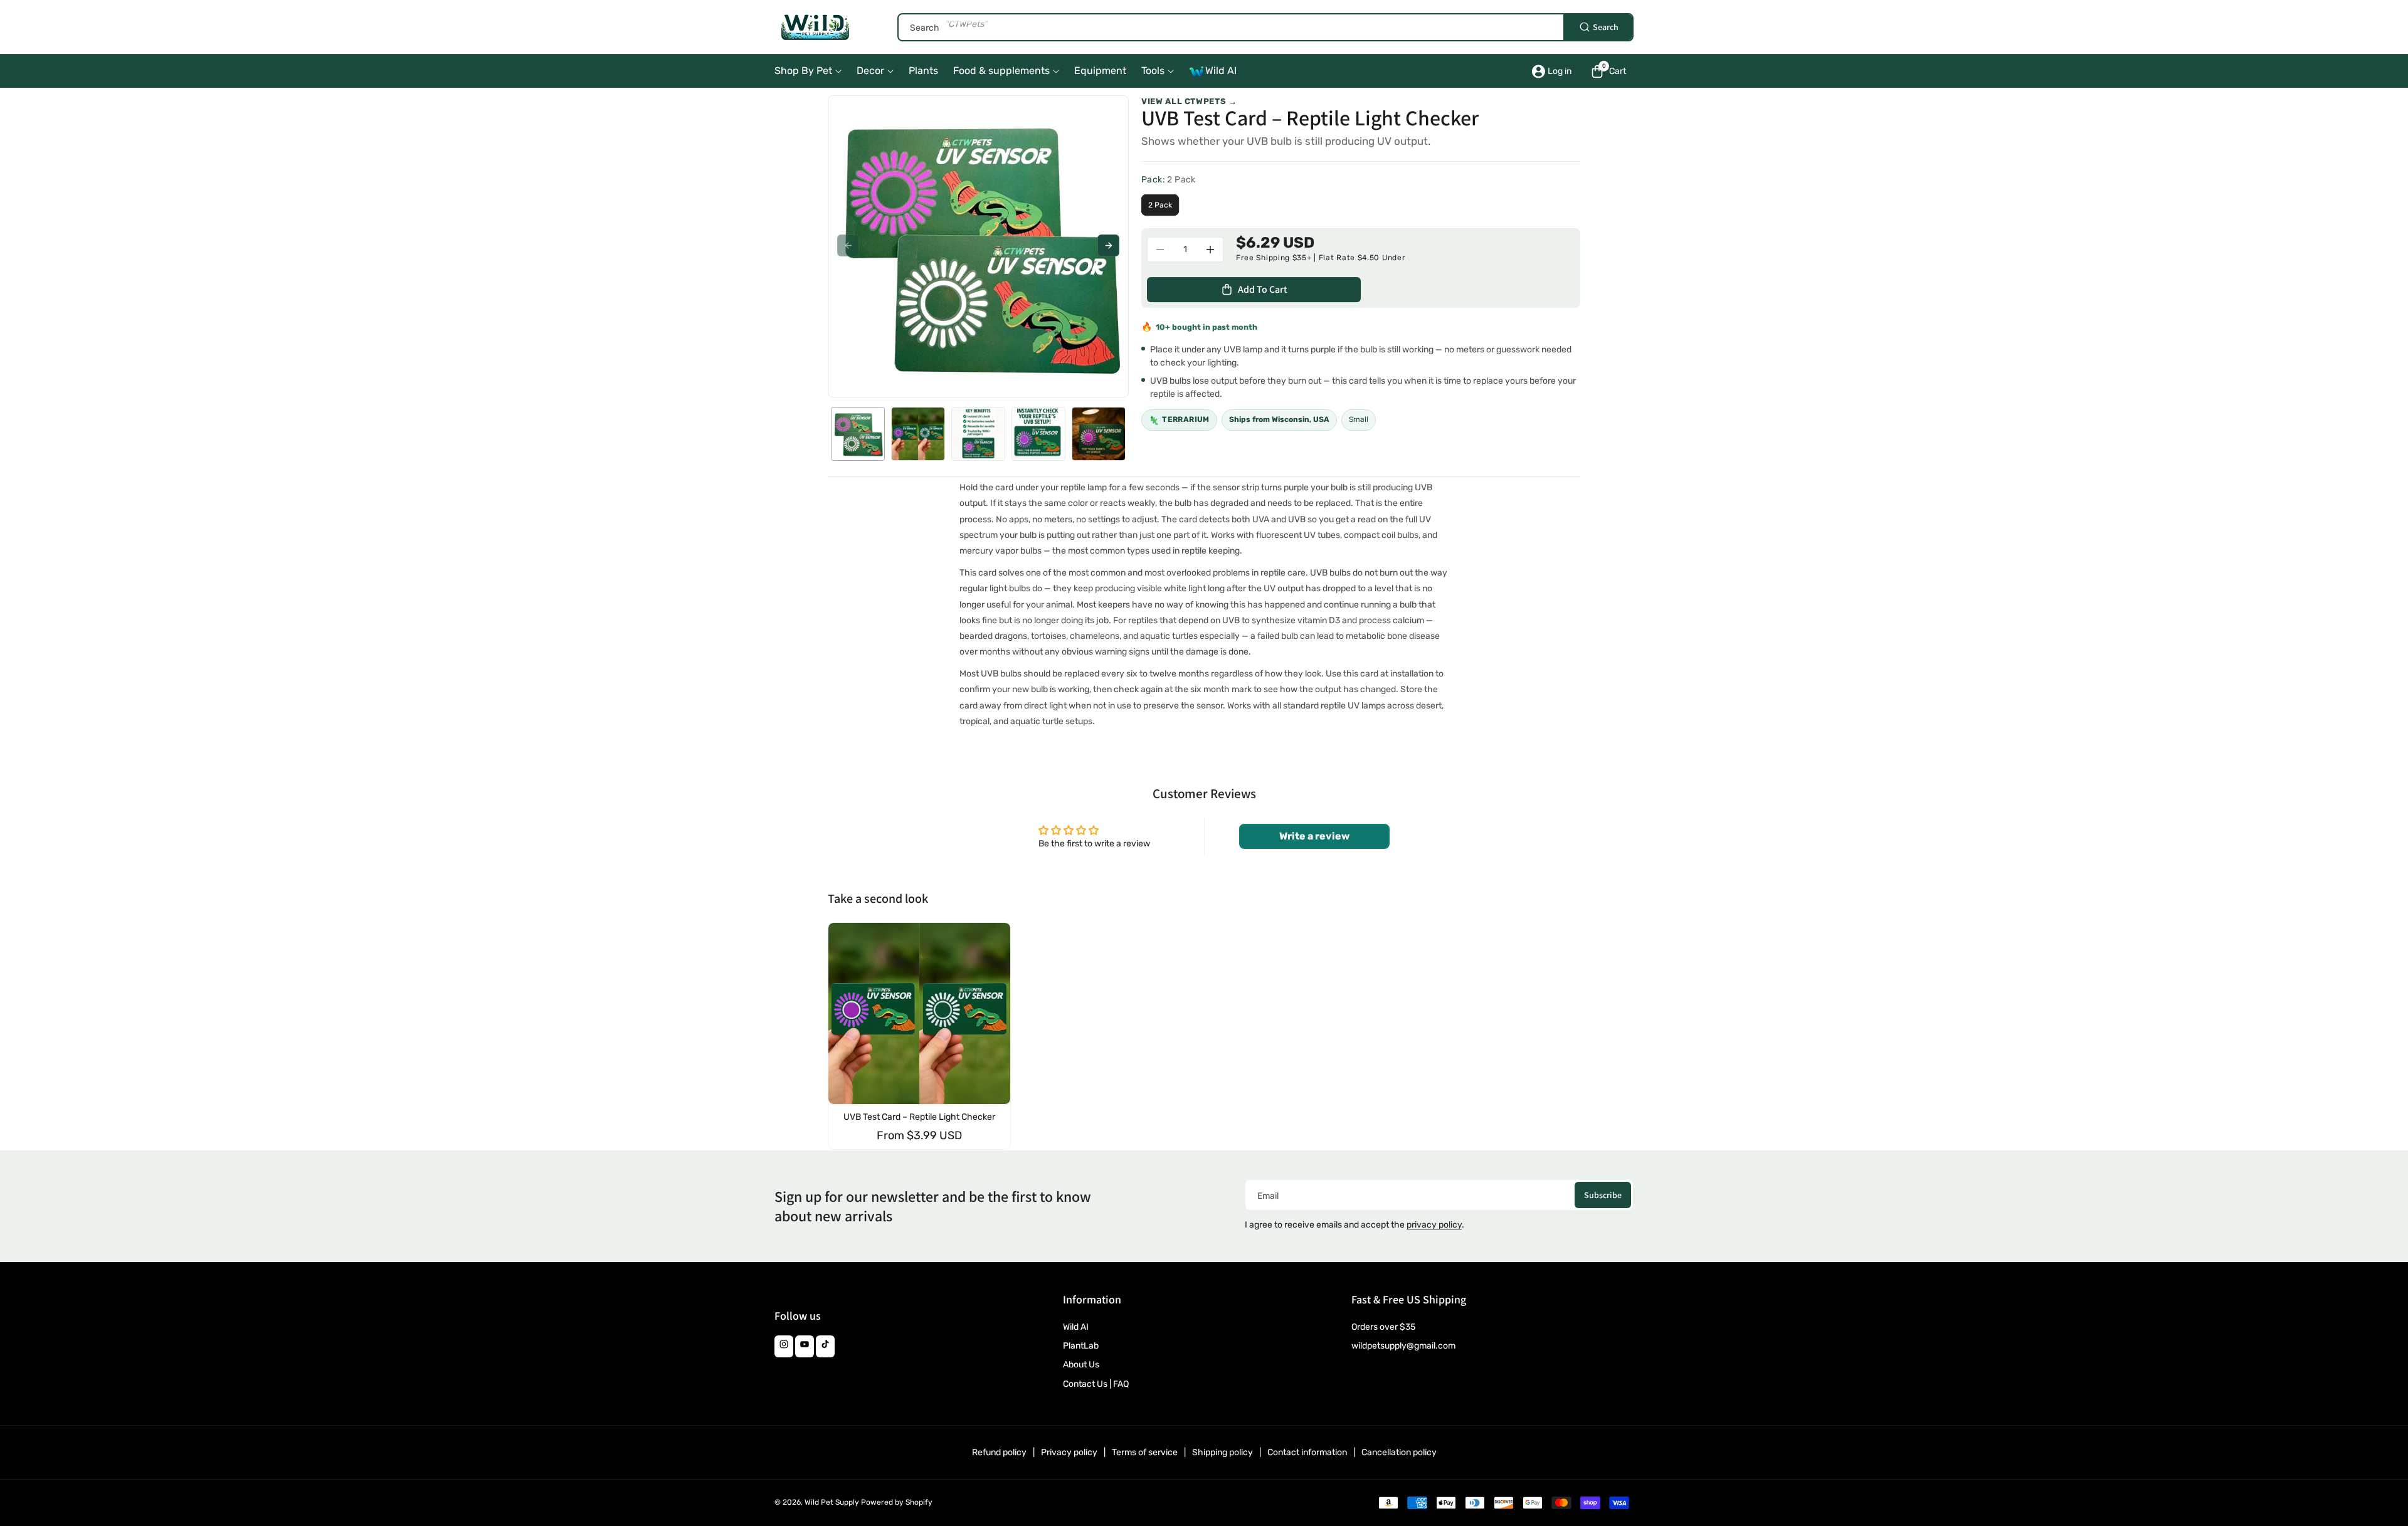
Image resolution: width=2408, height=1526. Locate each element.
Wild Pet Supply (832, 1502)
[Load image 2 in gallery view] (918, 434)
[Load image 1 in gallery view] (858, 434)
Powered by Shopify (897, 1502)
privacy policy (1434, 1225)
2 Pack (1160, 205)
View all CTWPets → (1189, 101)
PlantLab (1081, 1346)
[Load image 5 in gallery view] (1038, 434)
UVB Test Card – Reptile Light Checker (919, 1118)
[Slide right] (1108, 245)
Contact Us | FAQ (1096, 1384)
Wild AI (1076, 1327)
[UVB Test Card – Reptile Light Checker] (919, 1013)
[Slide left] (848, 245)
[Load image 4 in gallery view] (978, 434)
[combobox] (1265, 27)
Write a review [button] (1314, 836)
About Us (1081, 1365)
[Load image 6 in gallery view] (1099, 434)
